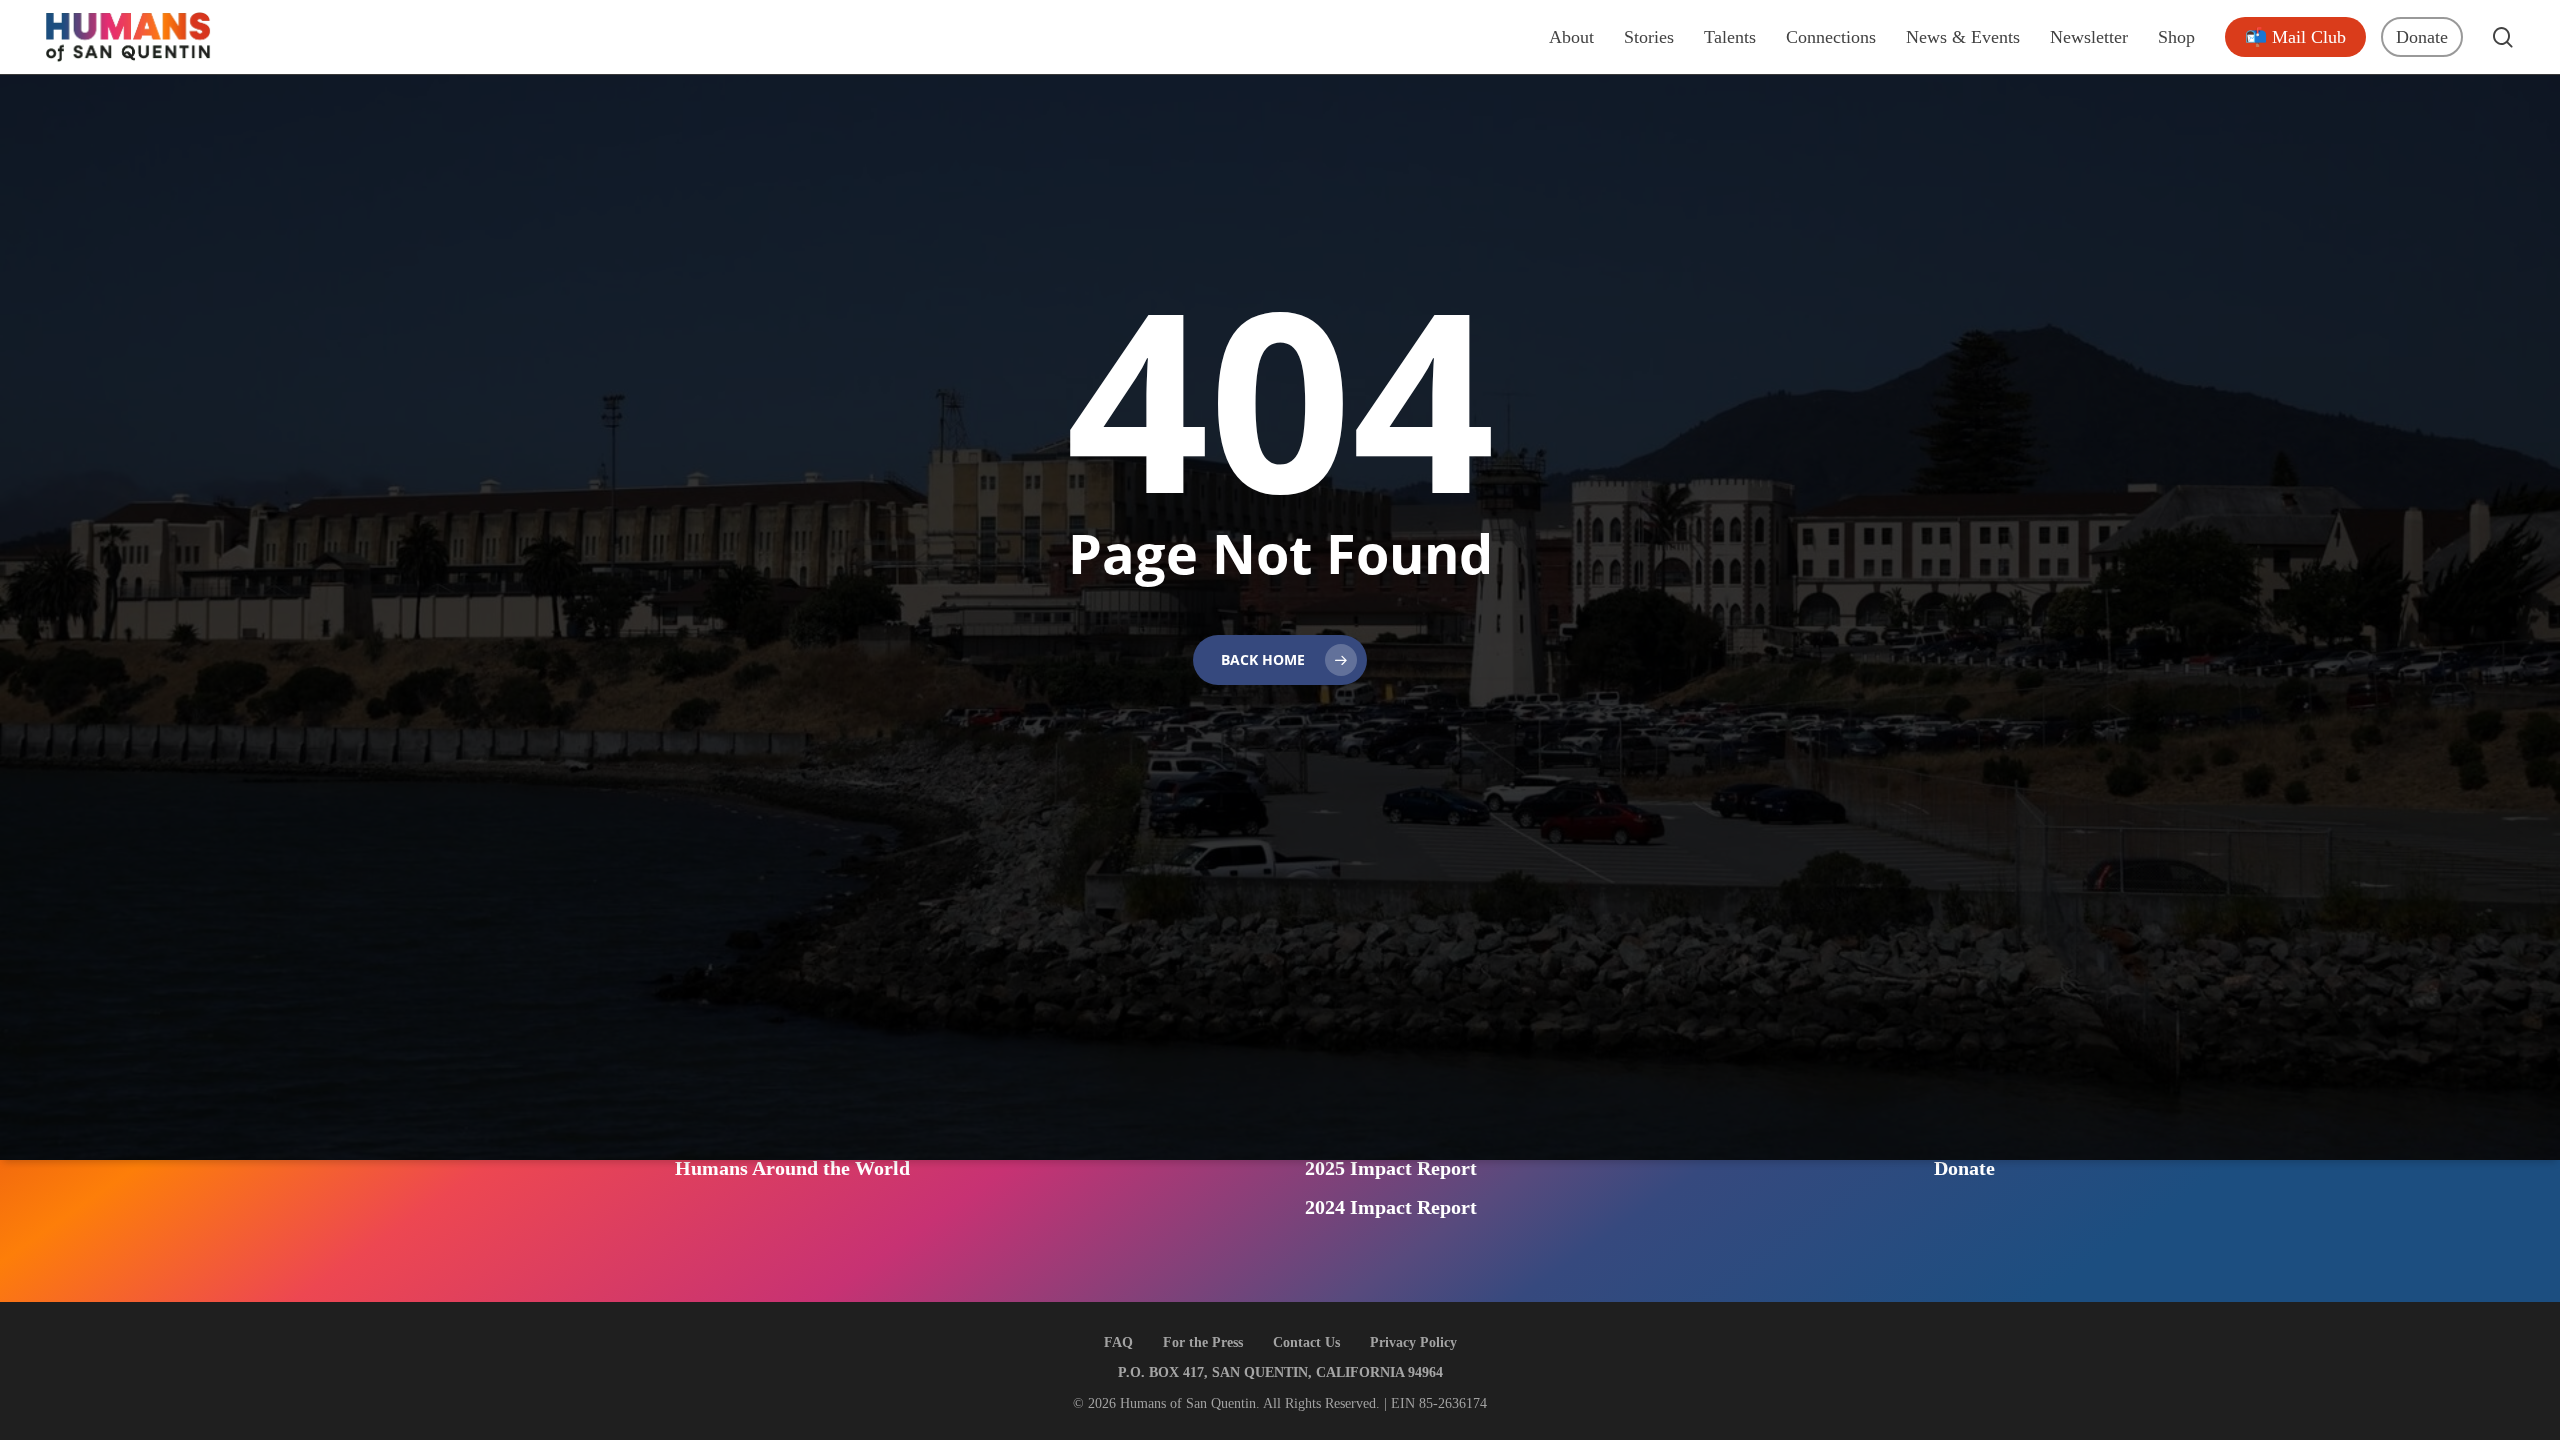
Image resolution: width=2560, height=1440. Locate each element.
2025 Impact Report (1391, 1168)
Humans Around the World (792, 1168)
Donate (1964, 1168)
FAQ (1118, 1342)
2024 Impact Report (1391, 1207)
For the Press (1203, 1342)
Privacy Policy (1413, 1342)
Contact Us (1306, 1342)
